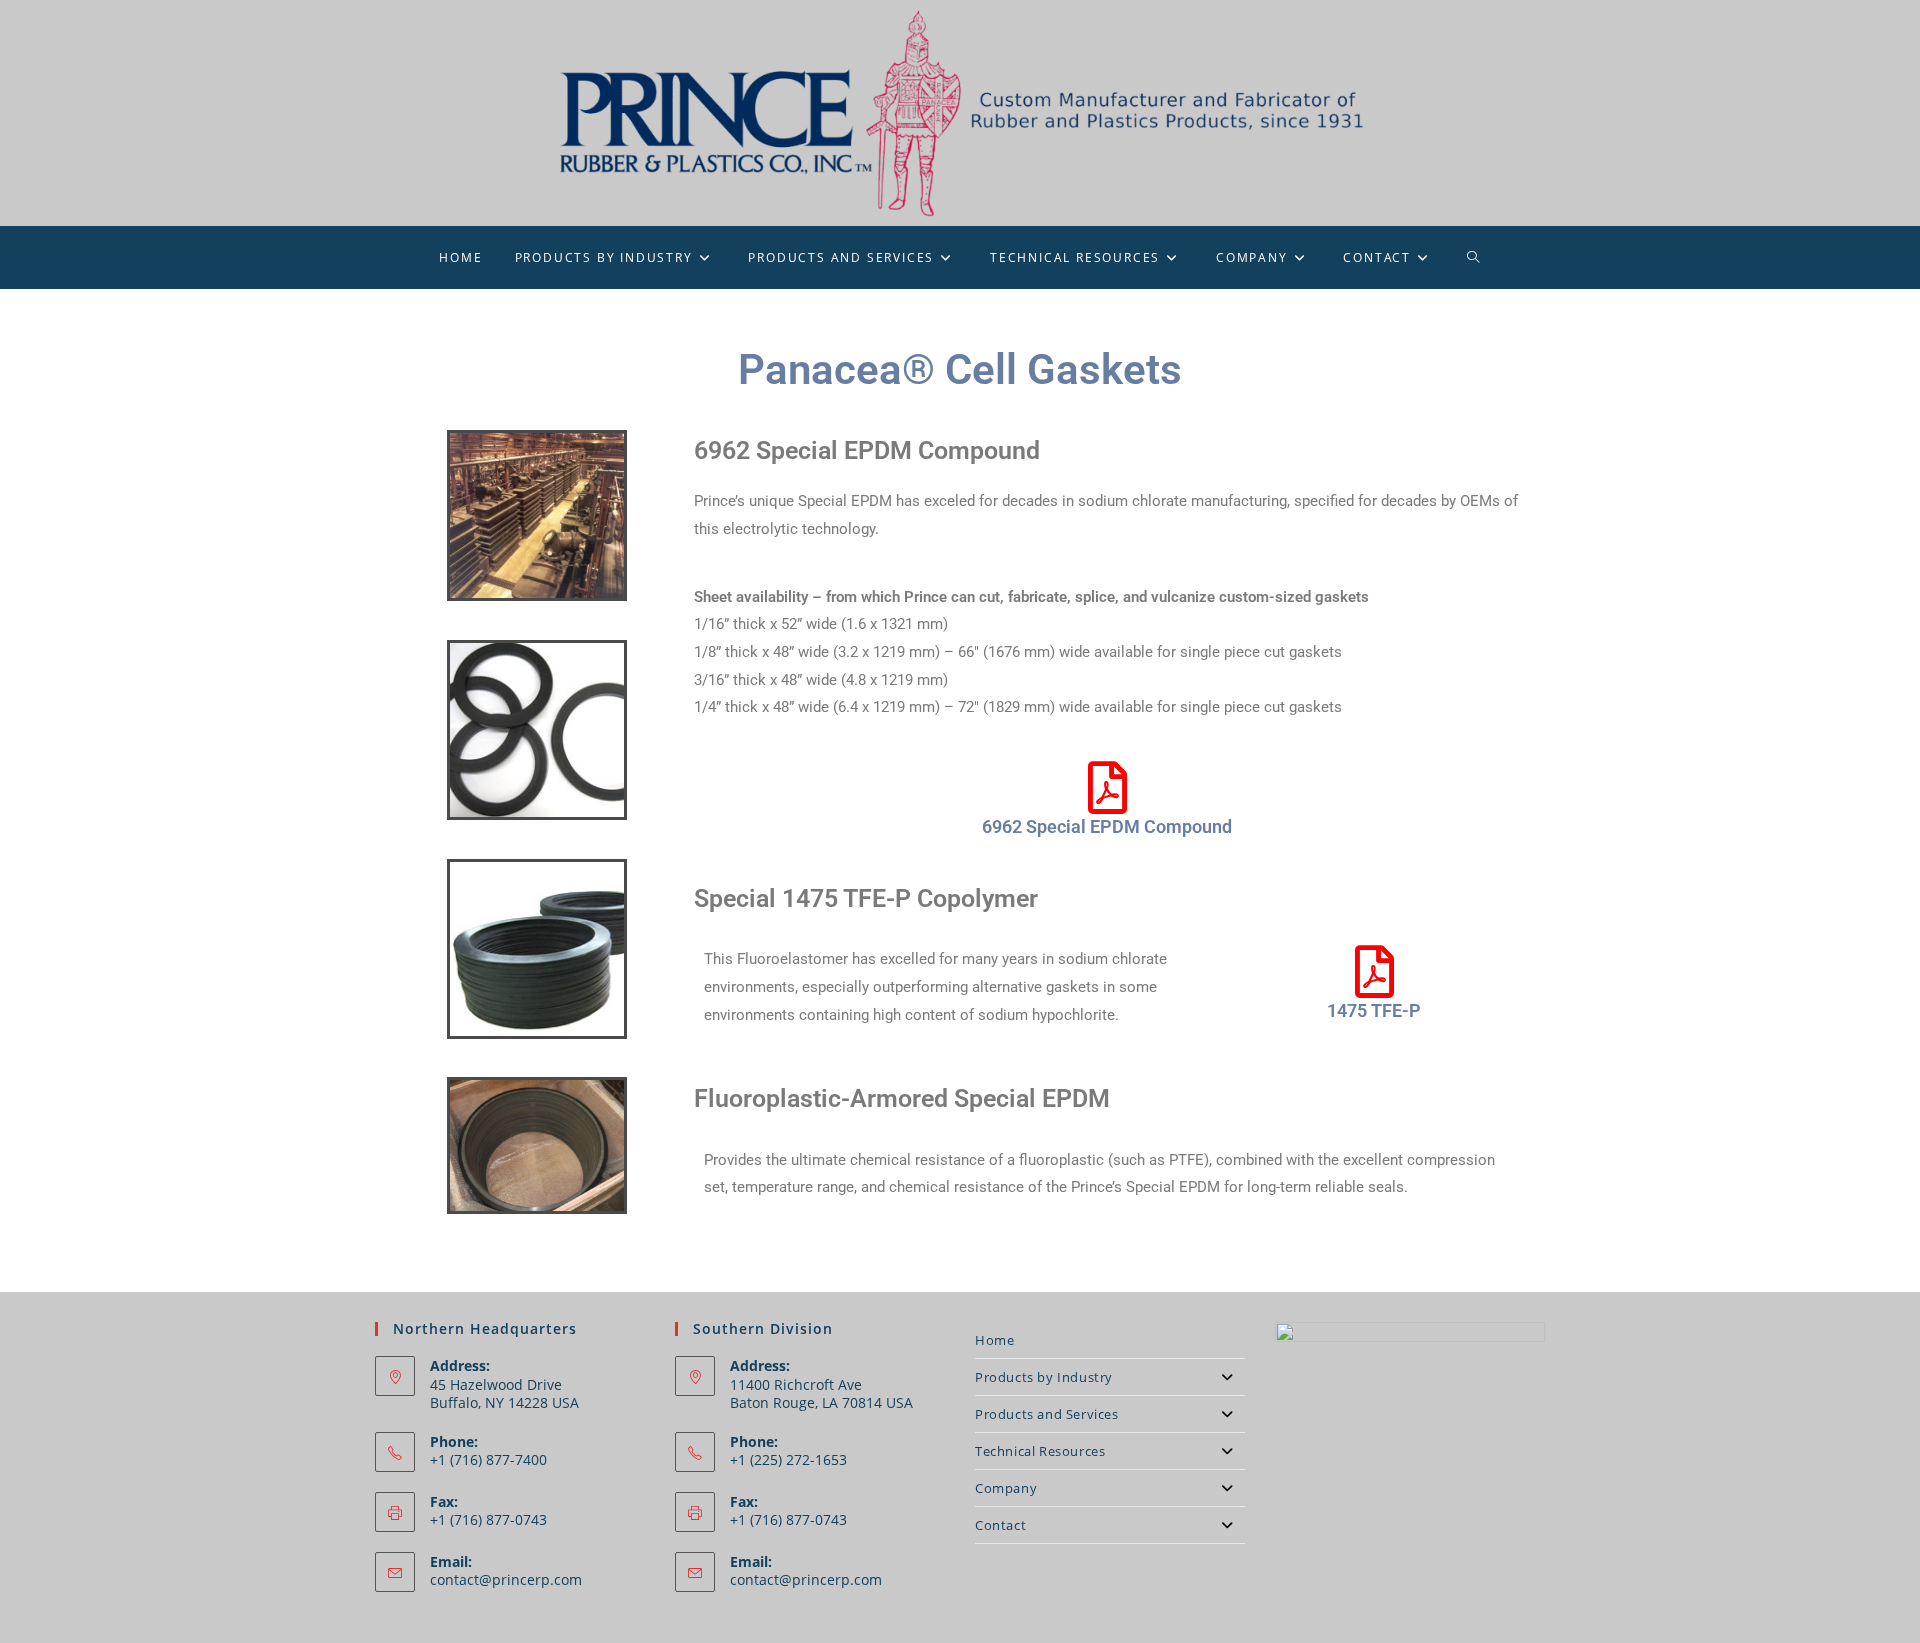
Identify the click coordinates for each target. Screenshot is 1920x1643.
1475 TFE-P (1374, 1010)
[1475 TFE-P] (1374, 972)
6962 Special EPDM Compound (1107, 826)
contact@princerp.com (506, 1579)
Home (994, 1340)
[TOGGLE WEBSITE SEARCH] (1474, 257)
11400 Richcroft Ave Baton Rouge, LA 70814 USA (821, 1393)
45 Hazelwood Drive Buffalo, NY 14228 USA (504, 1393)
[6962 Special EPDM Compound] (1107, 788)
